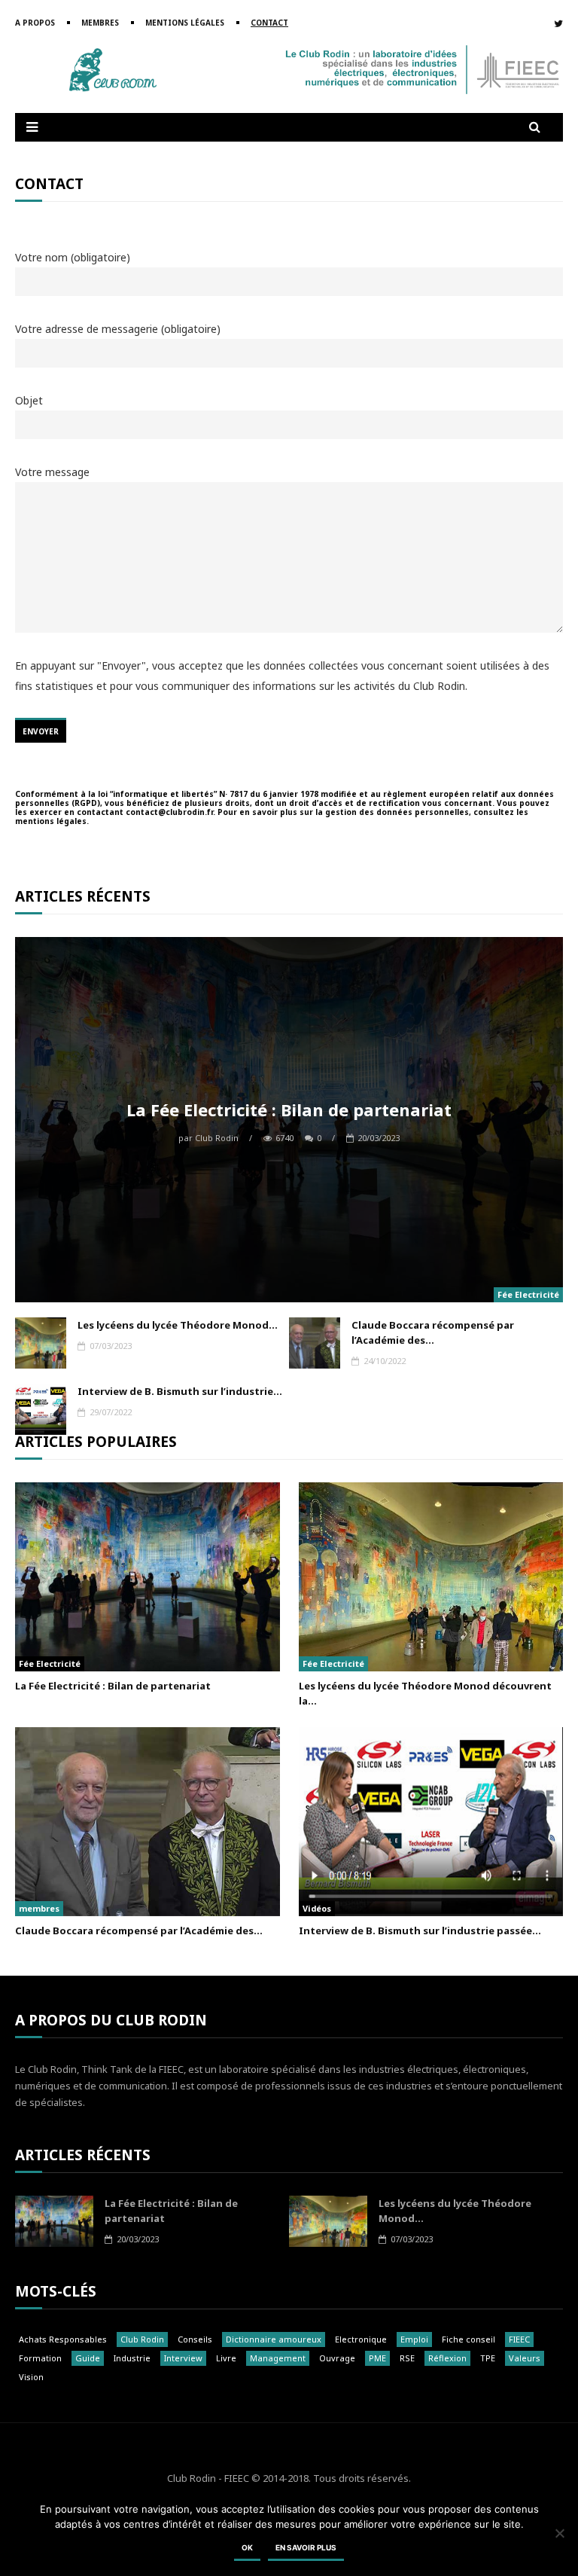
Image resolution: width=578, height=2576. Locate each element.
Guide (88, 2358)
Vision (31, 2377)
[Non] (559, 2533)
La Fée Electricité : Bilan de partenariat (289, 1109)
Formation (40, 2358)
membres (39, 1908)
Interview (183, 2358)
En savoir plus (306, 2547)
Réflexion (447, 2358)
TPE (488, 2358)
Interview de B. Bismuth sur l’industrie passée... (420, 1930)
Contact (269, 23)
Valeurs (525, 2358)
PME (377, 2358)
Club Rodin (208, 1138)
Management (278, 2358)
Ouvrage (337, 2358)
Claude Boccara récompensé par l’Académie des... (433, 1332)
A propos (35, 23)
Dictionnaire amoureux (274, 2339)
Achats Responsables (63, 2339)
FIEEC (519, 2339)
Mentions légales (185, 23)
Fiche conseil (468, 2339)
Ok (247, 2547)
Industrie (132, 2358)
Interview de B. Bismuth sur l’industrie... (180, 1391)
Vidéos (317, 1908)
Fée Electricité (528, 1294)
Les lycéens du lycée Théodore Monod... (178, 1325)
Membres (100, 23)
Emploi (414, 2339)
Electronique (361, 2339)
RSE (407, 2358)
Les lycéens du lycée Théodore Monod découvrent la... (425, 1693)
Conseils (195, 2339)
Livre (226, 2358)
